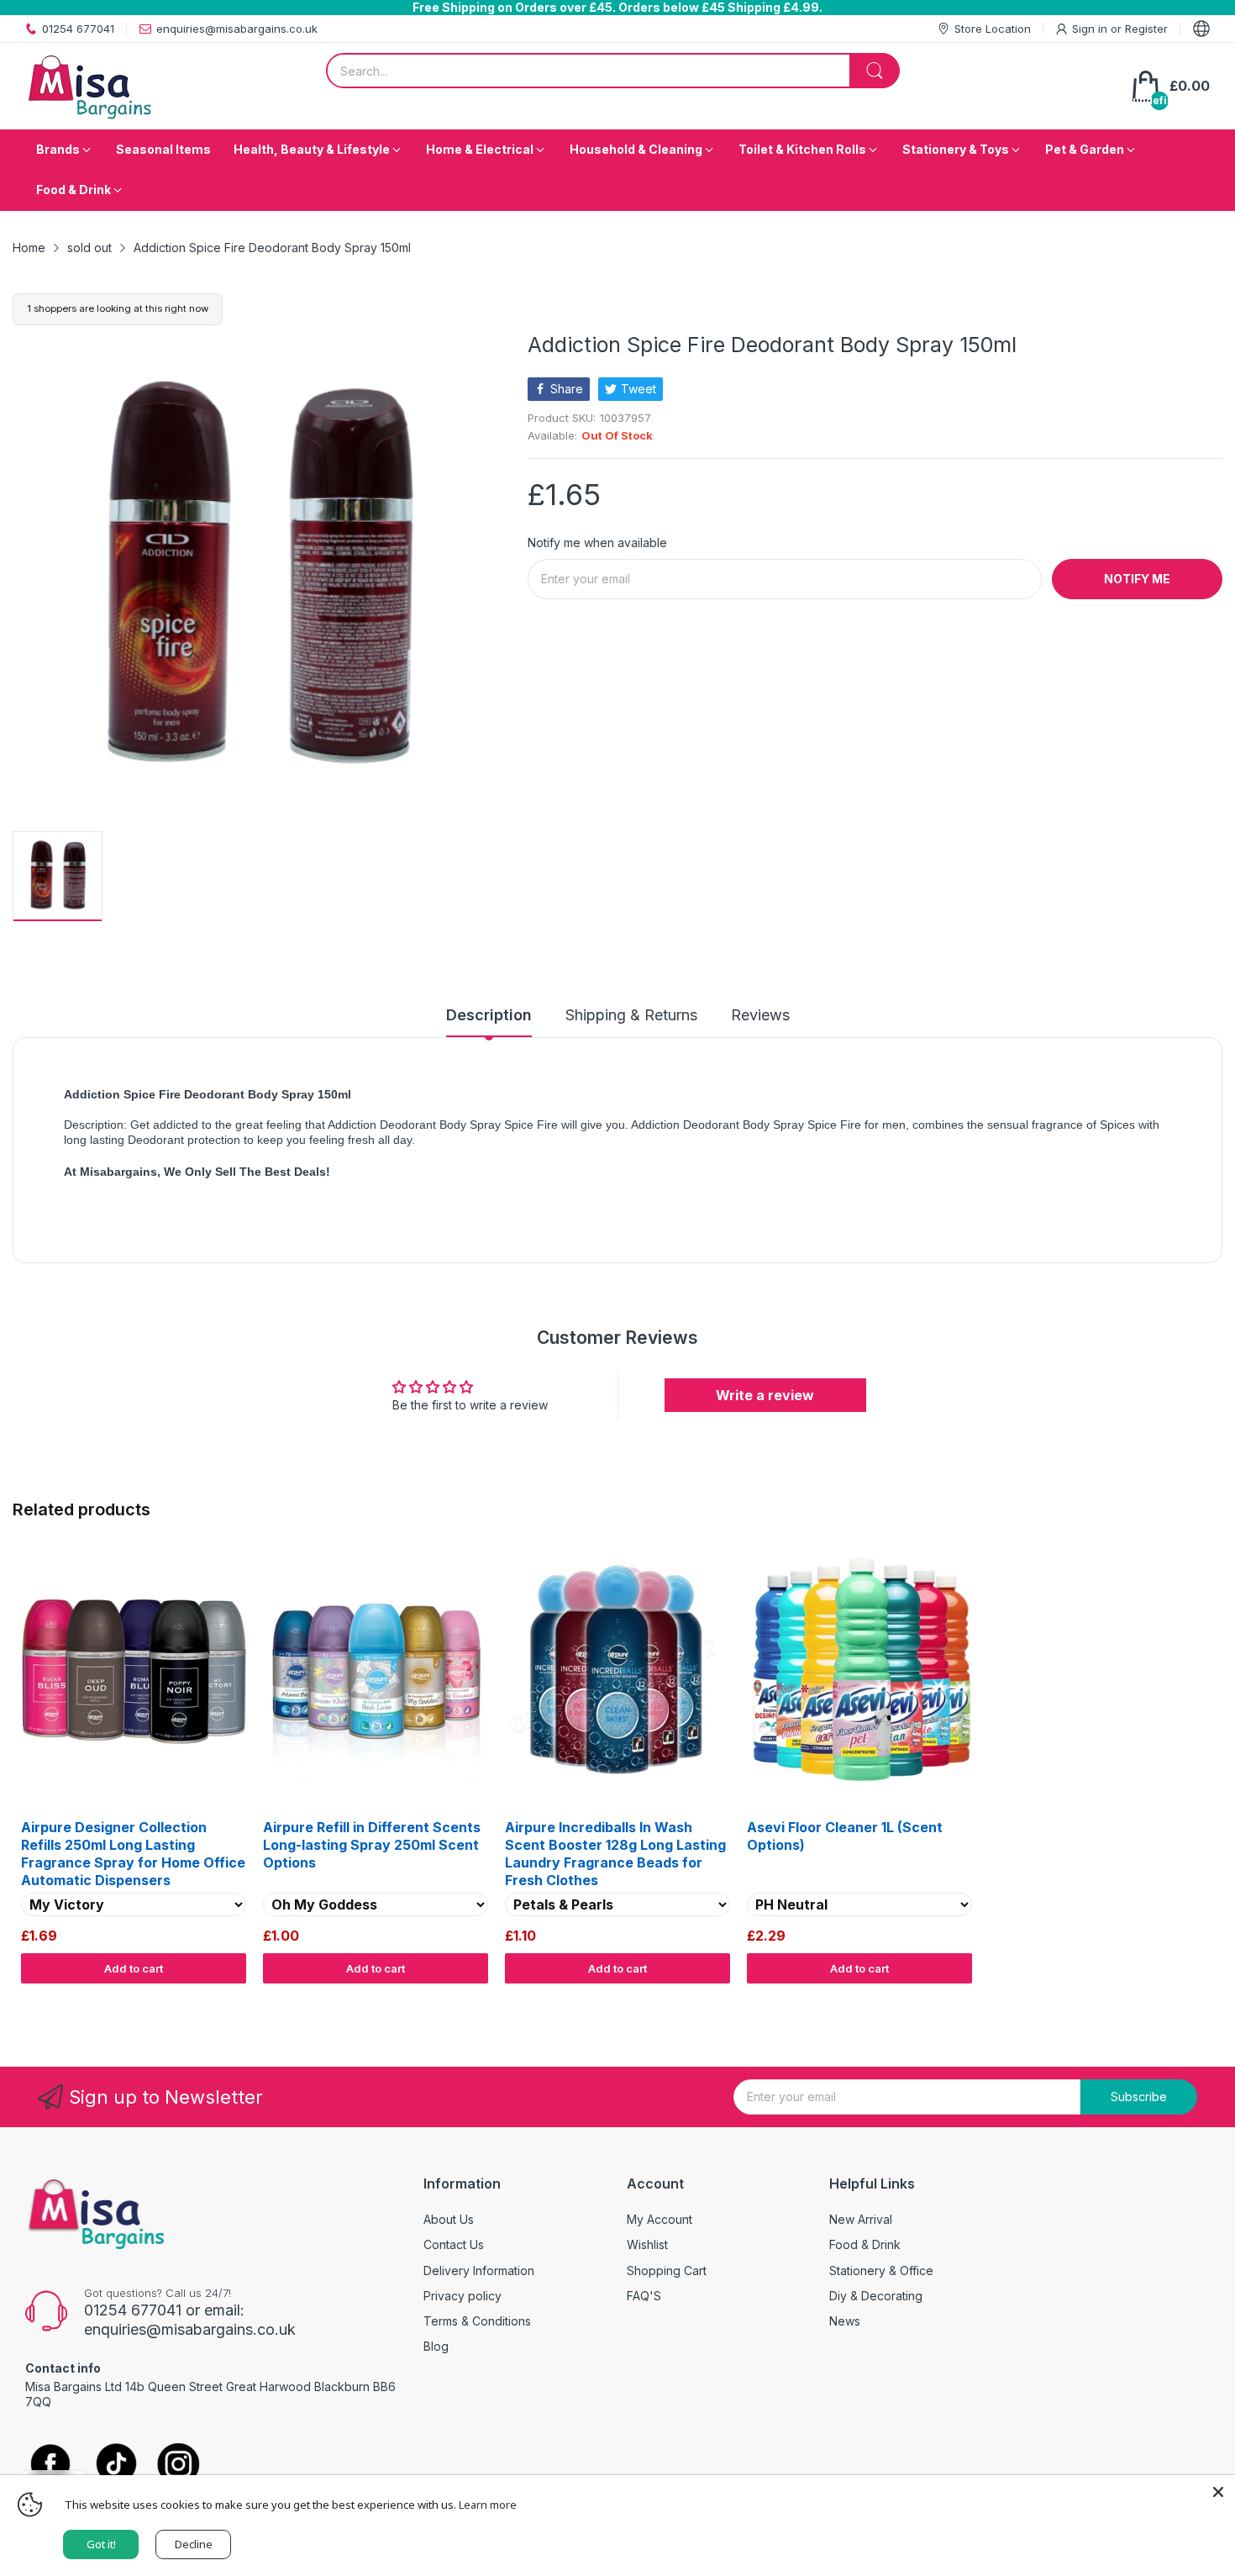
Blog (436, 2346)
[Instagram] (179, 2465)
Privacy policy (462, 2296)
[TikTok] (116, 2465)
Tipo (1168, 1999)
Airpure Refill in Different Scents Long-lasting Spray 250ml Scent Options (372, 1845)
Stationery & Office (881, 2270)
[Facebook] (50, 2465)
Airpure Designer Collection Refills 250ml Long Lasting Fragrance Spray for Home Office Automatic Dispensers (133, 1853)
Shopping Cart (667, 2270)
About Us (449, 2219)
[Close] (1218, 2492)
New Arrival (861, 2219)
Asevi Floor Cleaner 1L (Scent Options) (845, 1836)
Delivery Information (479, 2270)
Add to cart (134, 1968)
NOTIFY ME (1137, 579)
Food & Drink (865, 2244)
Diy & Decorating (876, 2296)
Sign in (1091, 29)
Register (1146, 29)
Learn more (488, 2505)
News (845, 2321)
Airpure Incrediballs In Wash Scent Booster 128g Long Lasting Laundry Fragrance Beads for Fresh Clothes (615, 1853)
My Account (660, 2219)
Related (1203, 1999)
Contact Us (454, 2244)
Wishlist (647, 2244)
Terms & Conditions (477, 2321)
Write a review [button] (765, 1395)
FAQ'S (644, 2296)
